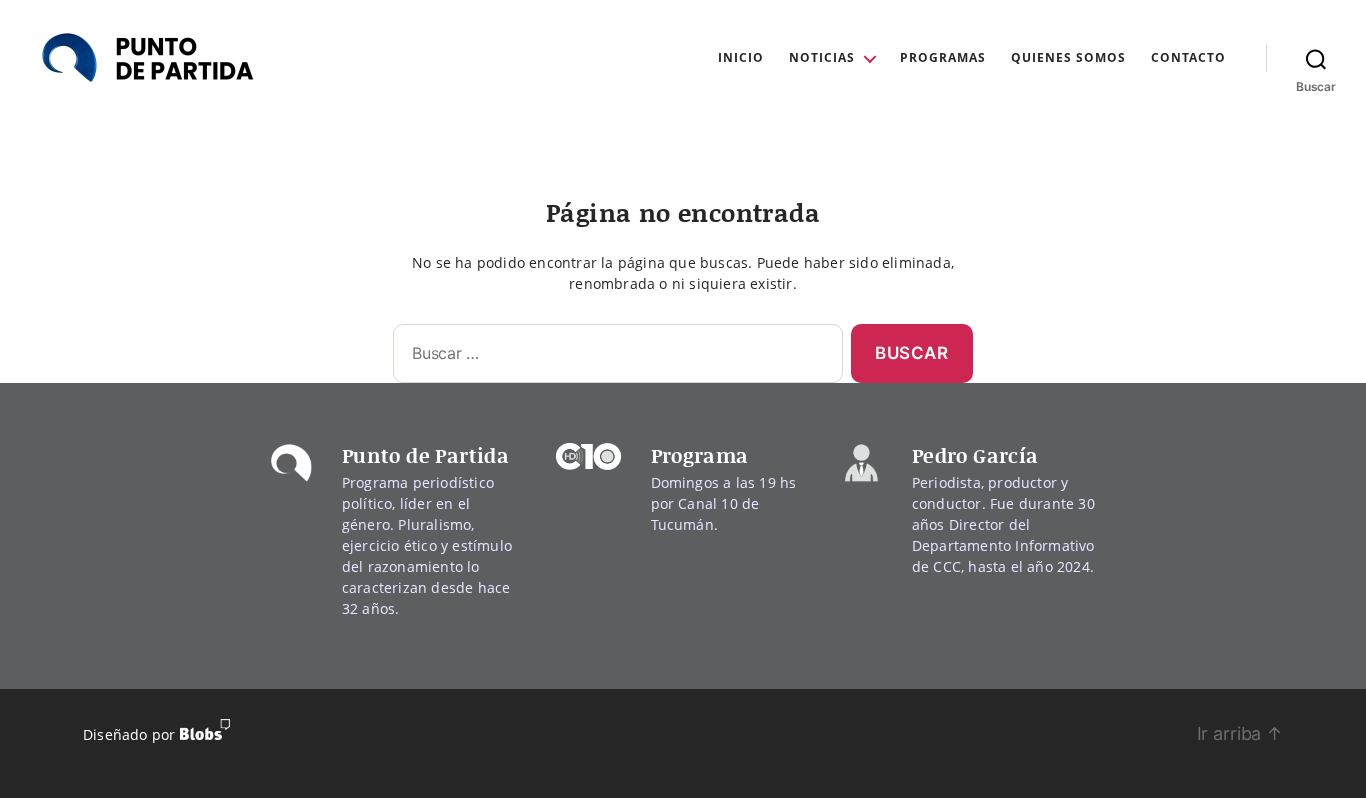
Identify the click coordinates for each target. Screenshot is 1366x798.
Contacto (1188, 58)
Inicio (741, 58)
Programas (943, 58)
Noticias (822, 58)
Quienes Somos (1068, 58)
